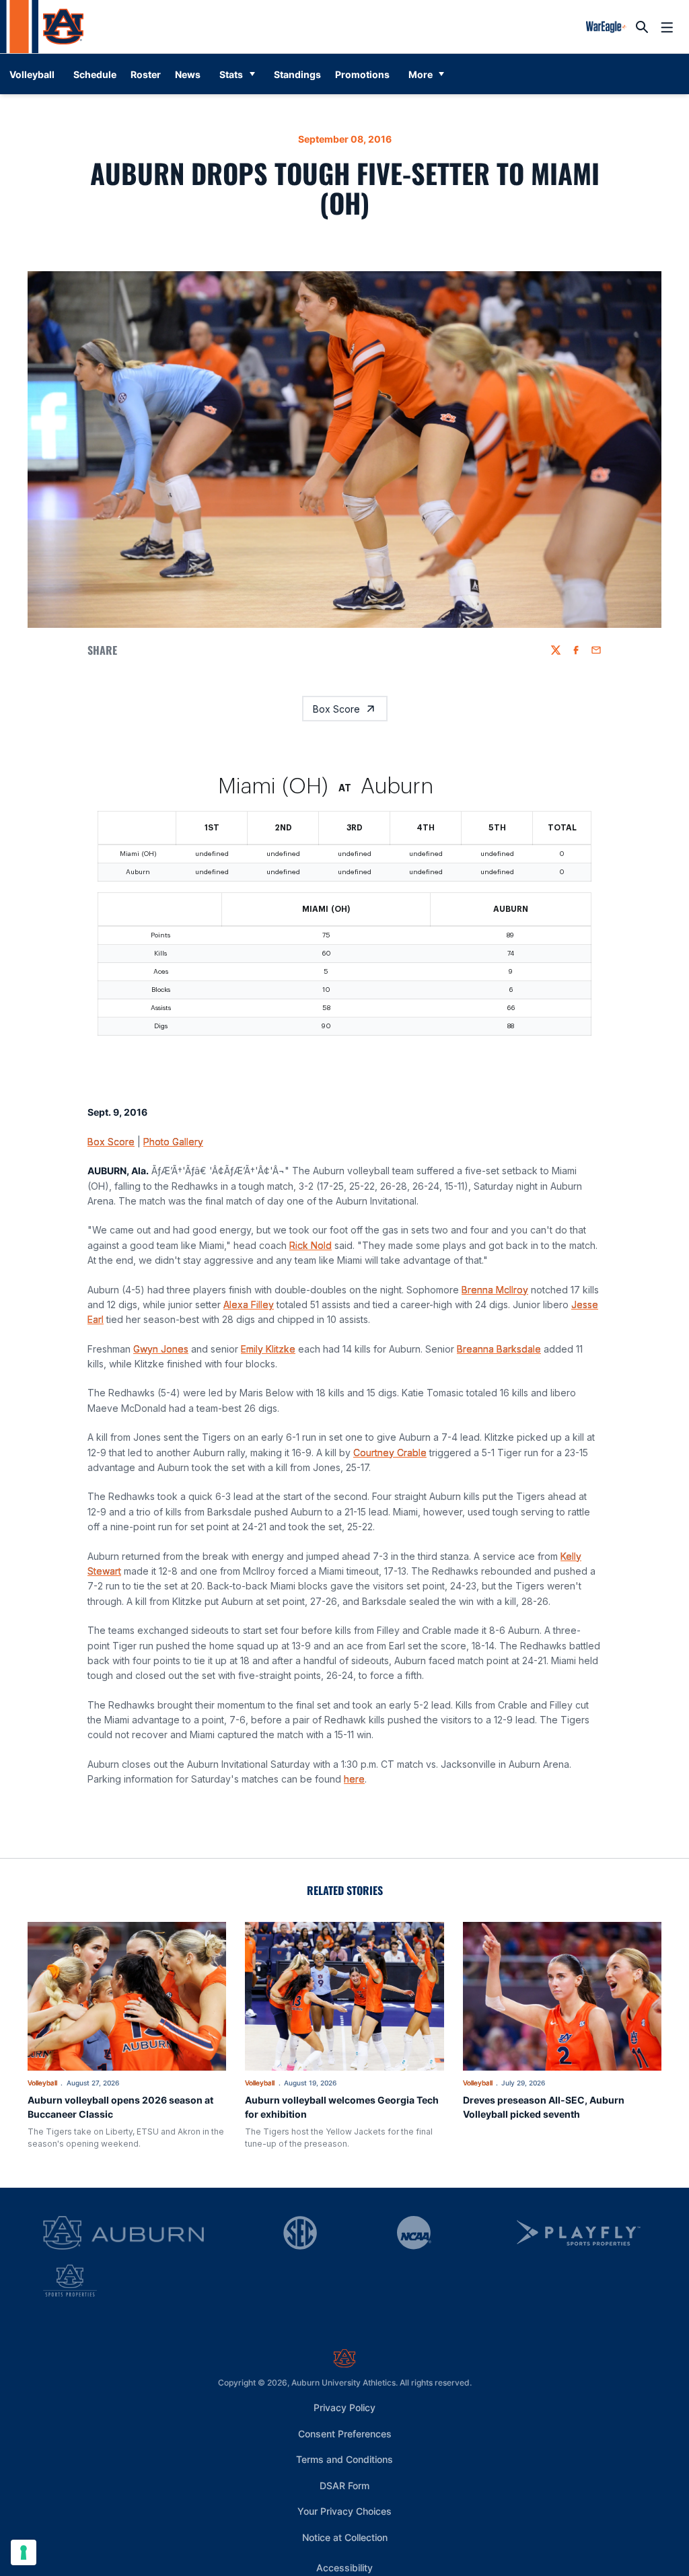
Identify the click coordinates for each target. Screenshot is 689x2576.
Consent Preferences (345, 2465)
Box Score (336, 709)
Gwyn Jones (161, 1381)
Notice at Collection (345, 2569)
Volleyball (42, 2114)
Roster (146, 74)
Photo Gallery (173, 1173)
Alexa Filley (249, 1336)
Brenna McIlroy (495, 1321)
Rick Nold (311, 1277)
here (354, 1811)
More (421, 74)
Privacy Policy (344, 2439)
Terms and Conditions (344, 2491)
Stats (231, 74)
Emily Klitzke (268, 1381)
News (188, 74)
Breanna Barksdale (499, 1381)
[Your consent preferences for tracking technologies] (24, 2552)
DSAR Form (344, 2517)
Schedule (95, 74)
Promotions (362, 74)
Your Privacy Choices (344, 2543)
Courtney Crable (390, 1484)
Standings (297, 74)
